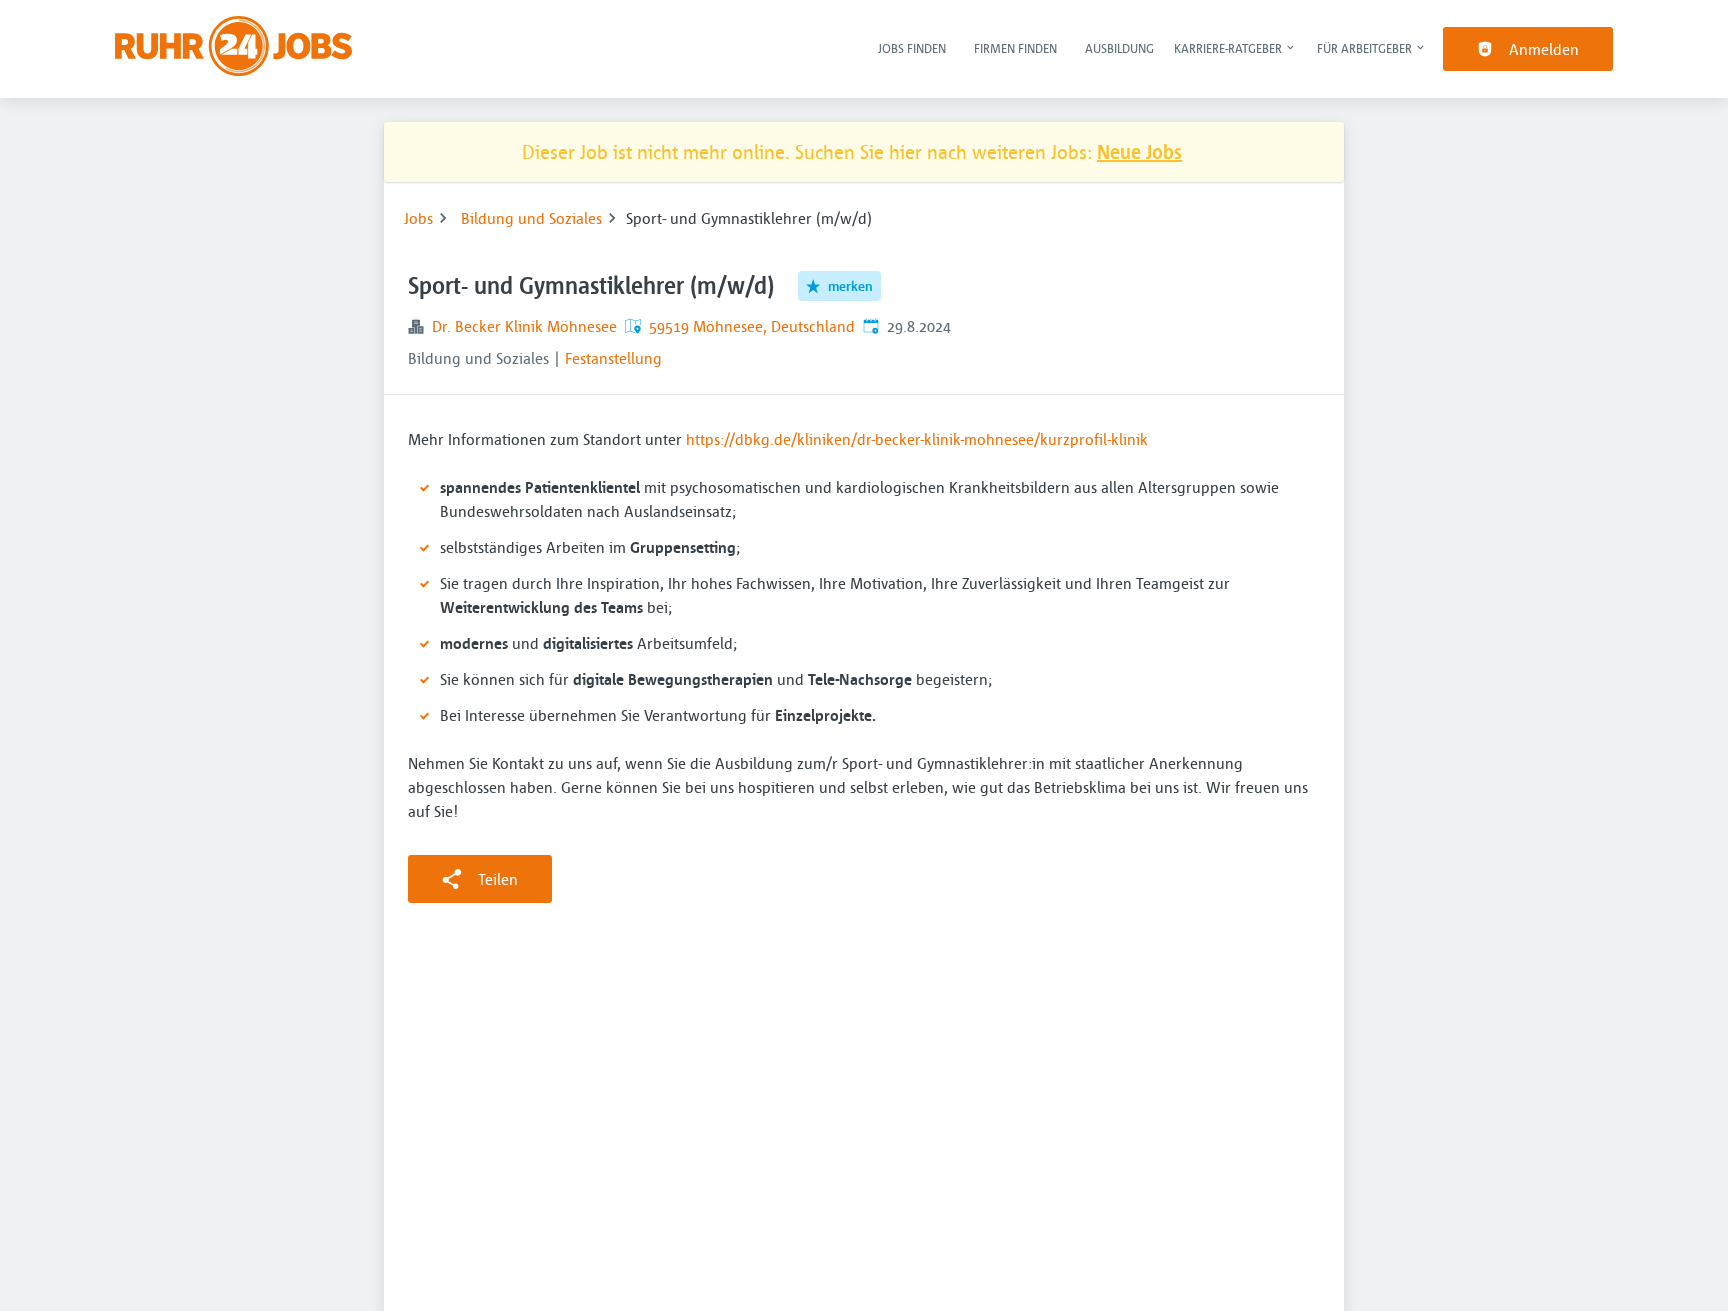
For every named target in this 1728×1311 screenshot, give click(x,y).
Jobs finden (912, 48)
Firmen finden (1015, 48)
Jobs (418, 218)
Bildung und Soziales (531, 218)
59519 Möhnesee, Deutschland (752, 326)
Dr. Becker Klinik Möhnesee (524, 326)
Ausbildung (1119, 48)
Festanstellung (613, 358)
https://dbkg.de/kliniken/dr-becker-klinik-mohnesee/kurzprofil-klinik (917, 439)
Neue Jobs (1139, 151)
